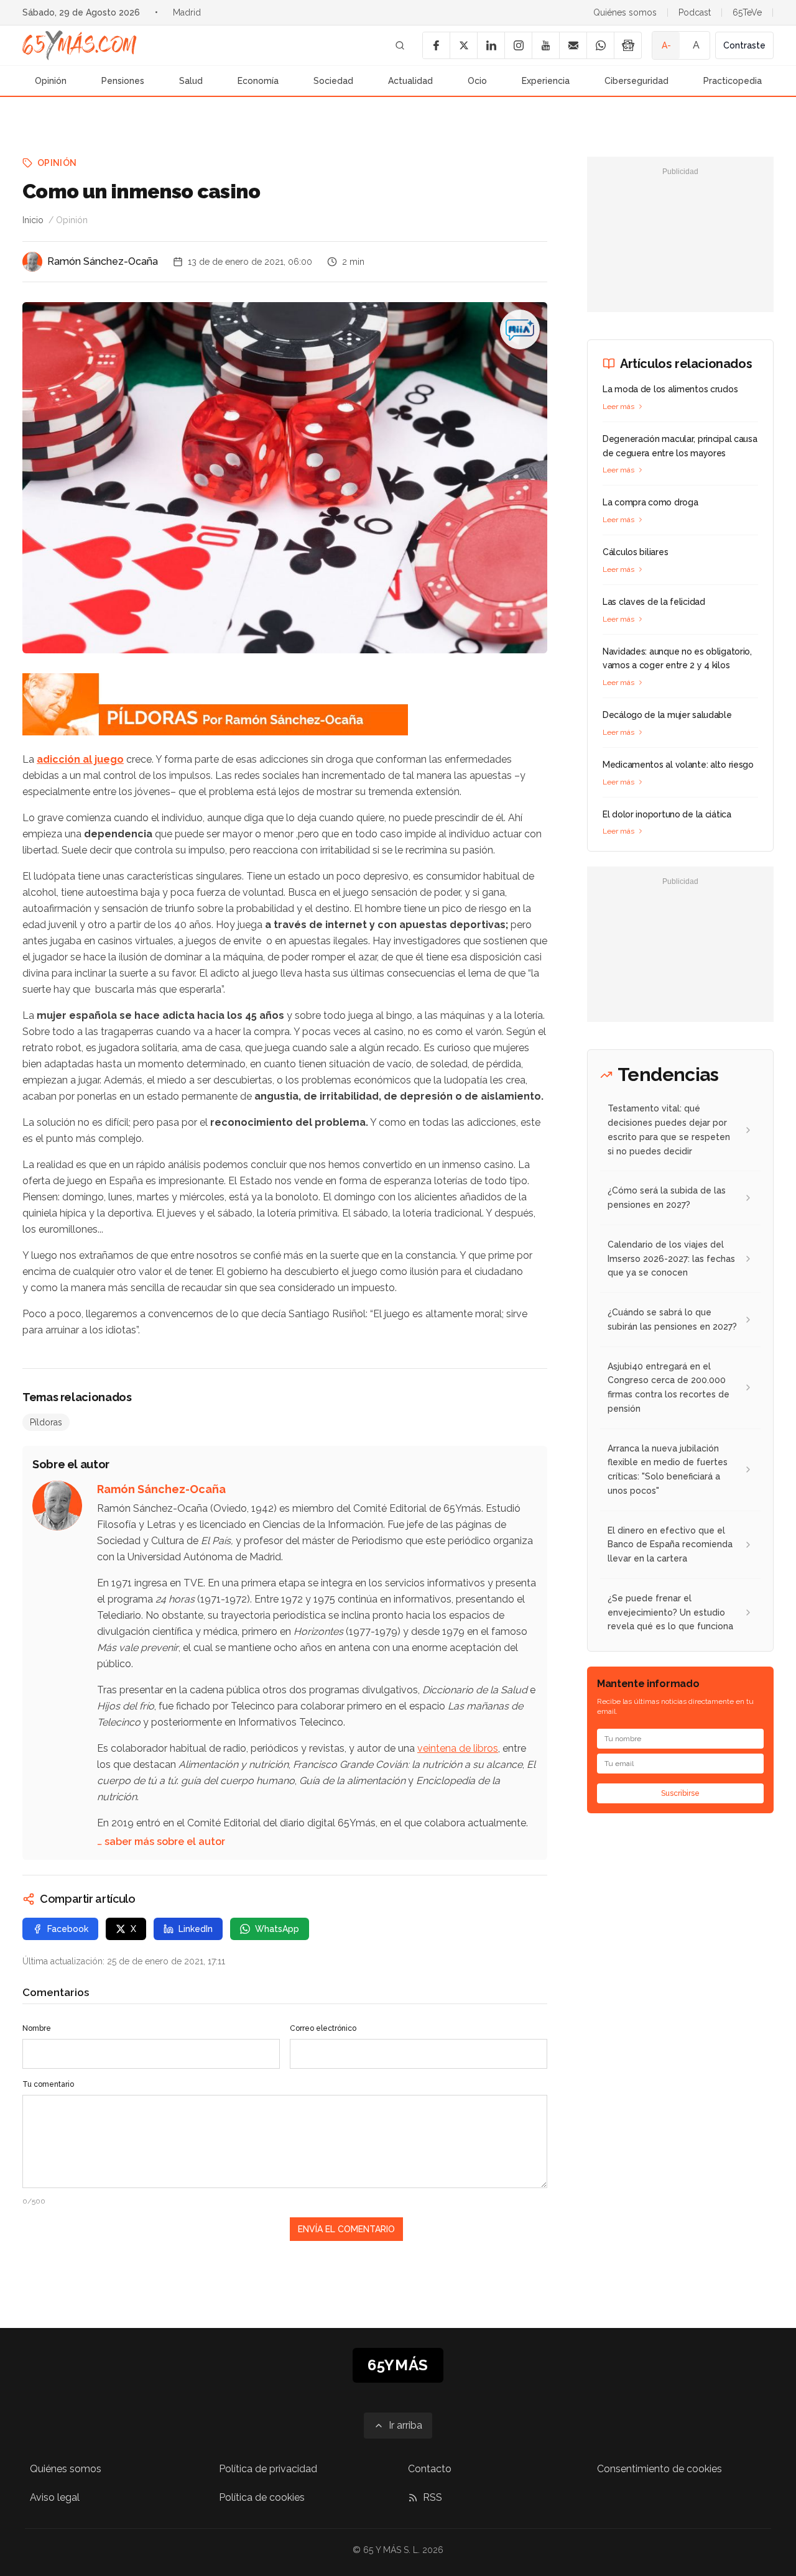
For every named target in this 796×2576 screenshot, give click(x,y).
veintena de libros (458, 1748)
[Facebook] (436, 45)
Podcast (695, 12)
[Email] (573, 45)
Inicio (33, 220)
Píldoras (46, 1422)
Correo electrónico (323, 2028)
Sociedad (333, 81)
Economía (258, 81)
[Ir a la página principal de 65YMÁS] (80, 45)
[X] (463, 45)
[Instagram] (518, 45)
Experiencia (546, 81)
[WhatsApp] (600, 45)
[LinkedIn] (491, 45)
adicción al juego (80, 759)
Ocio (477, 81)
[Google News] (627, 45)
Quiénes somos (625, 12)
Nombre (37, 2028)
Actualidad (410, 81)
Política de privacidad (268, 2469)
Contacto (430, 2469)
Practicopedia (733, 81)
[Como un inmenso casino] (520, 329)
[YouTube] (545, 45)
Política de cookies (262, 2497)
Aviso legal (55, 2497)
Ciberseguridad (636, 81)
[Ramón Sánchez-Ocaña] (32, 262)
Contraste (744, 45)
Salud (191, 81)
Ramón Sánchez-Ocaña (103, 261)
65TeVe (747, 12)
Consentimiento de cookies (659, 2469)
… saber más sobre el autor (161, 1842)
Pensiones (123, 81)
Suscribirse (680, 1793)
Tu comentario (48, 2084)
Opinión (51, 81)
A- (666, 45)
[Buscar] (400, 45)
